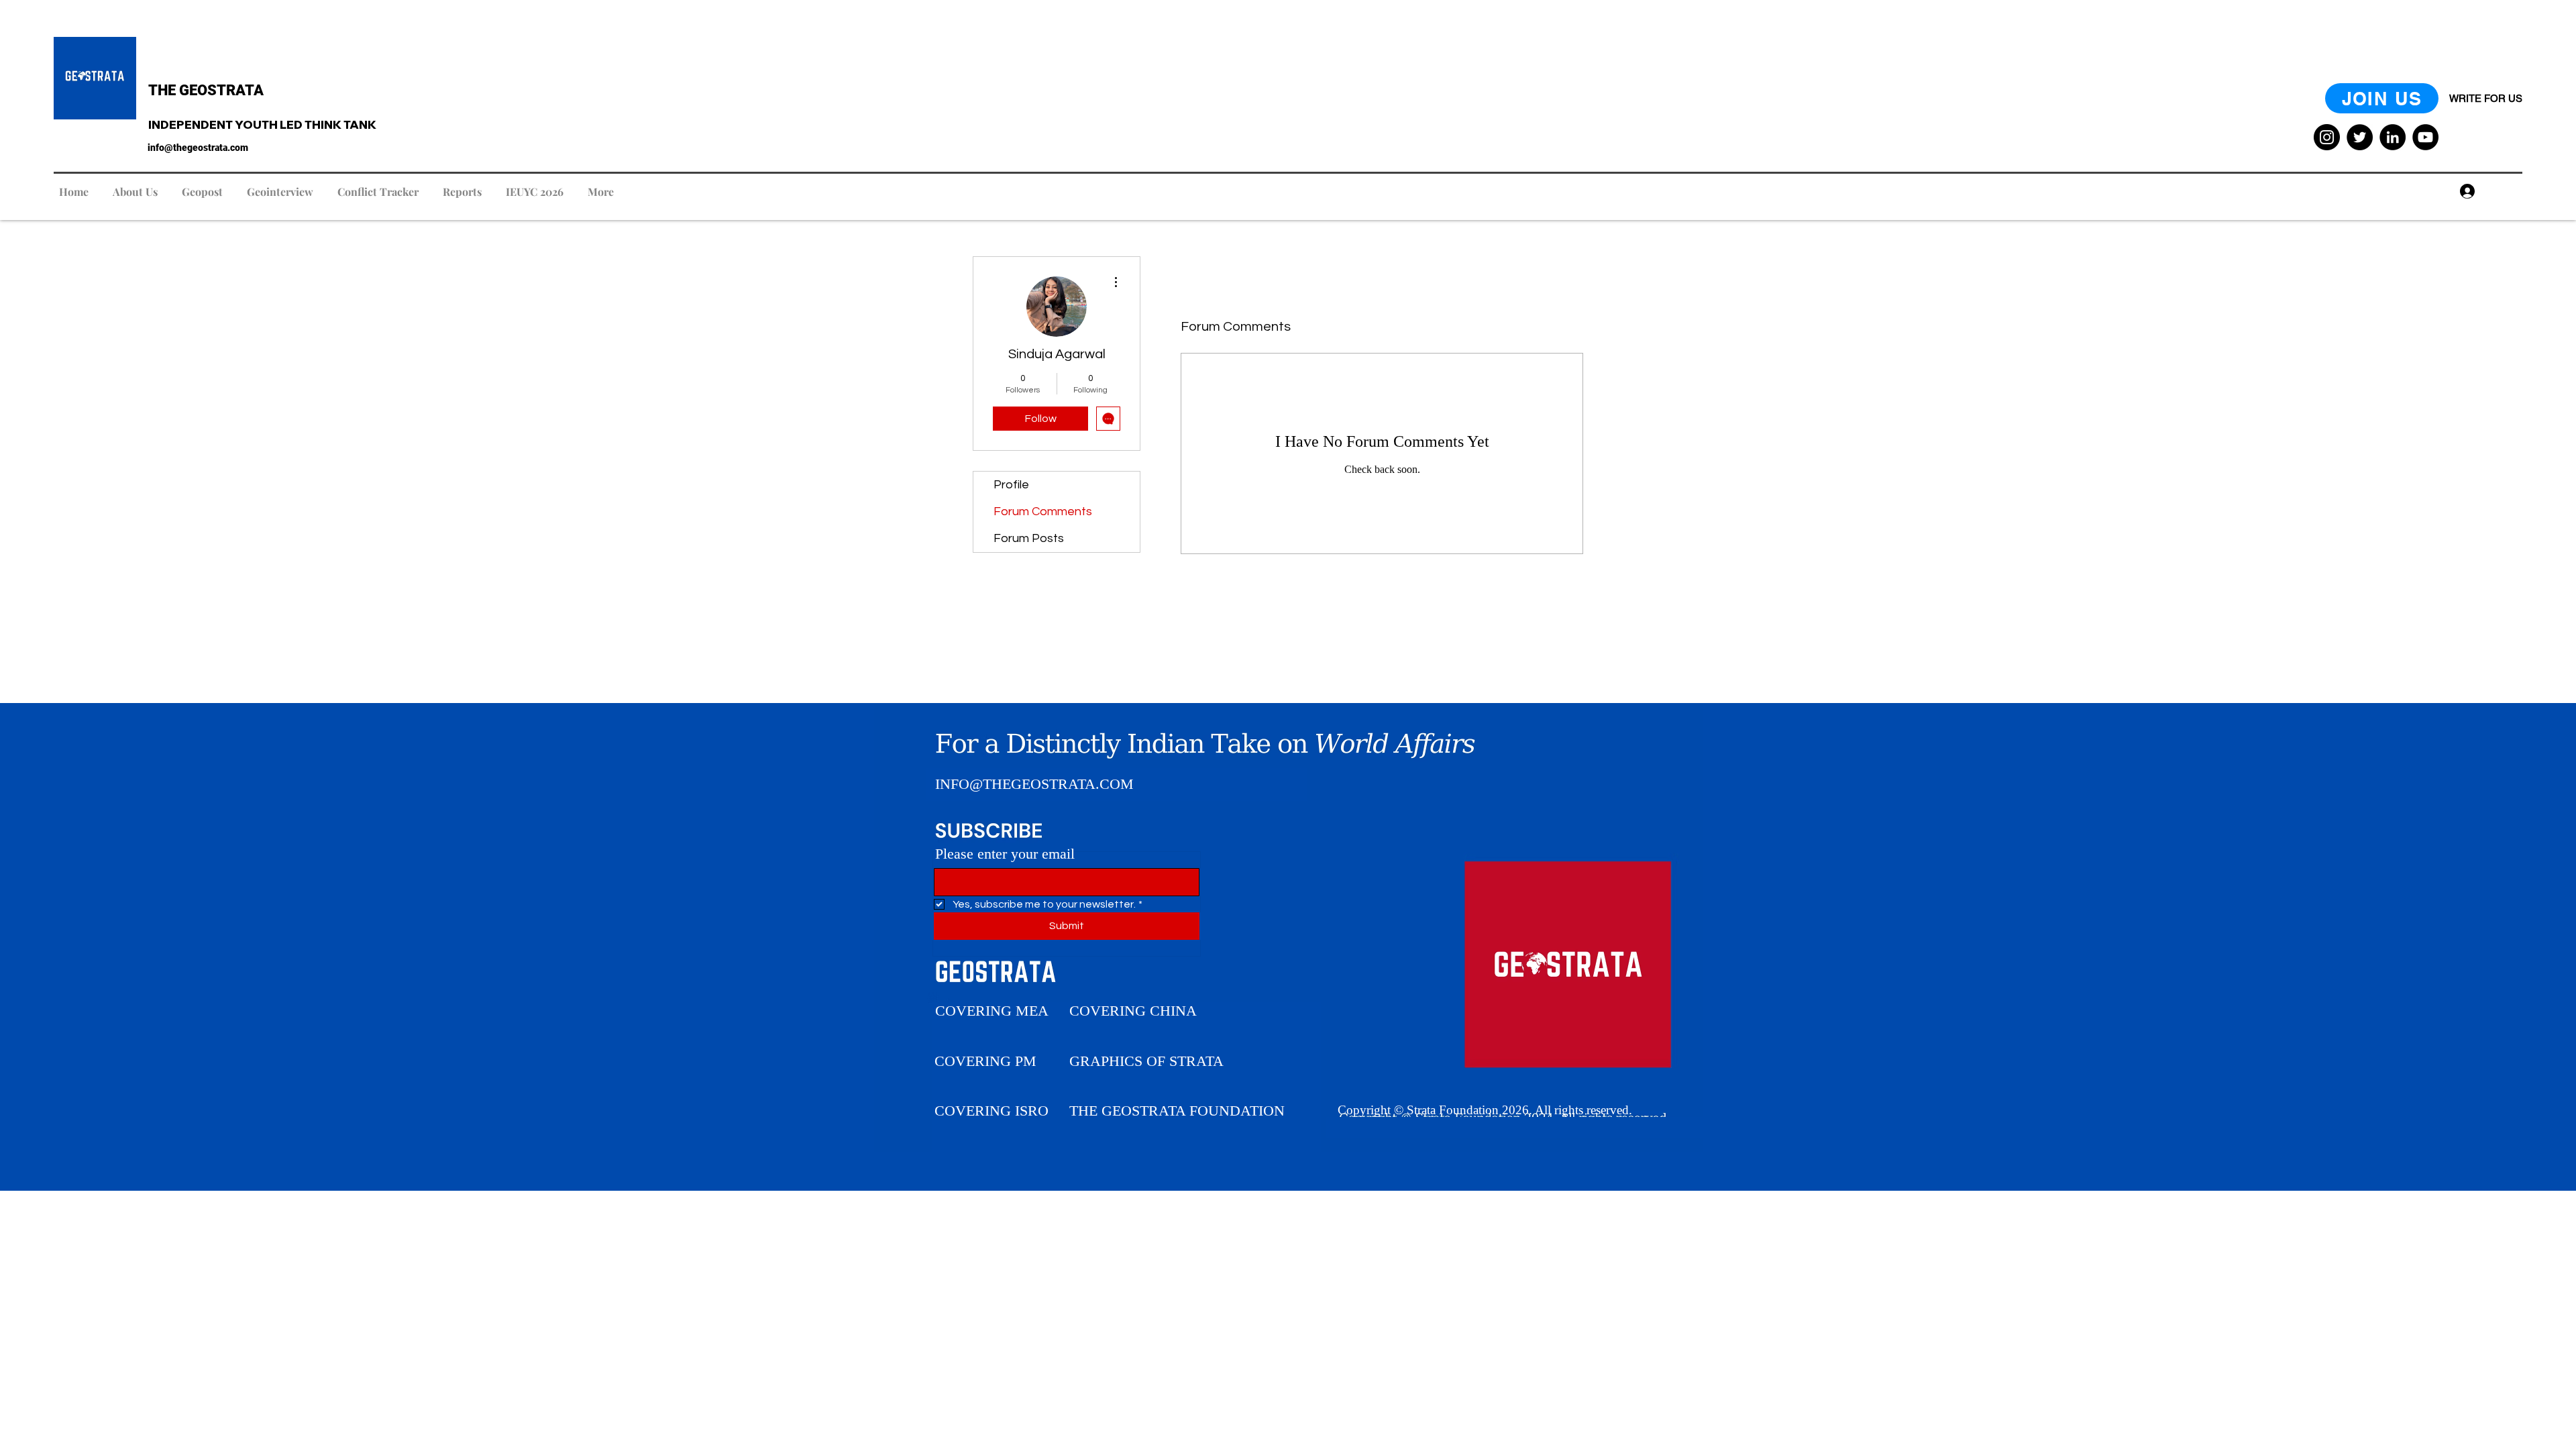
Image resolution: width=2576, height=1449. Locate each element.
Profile (1011, 485)
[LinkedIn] (2393, 137)
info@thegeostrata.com (198, 148)
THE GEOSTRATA (206, 90)
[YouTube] (2425, 137)
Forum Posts (1029, 538)
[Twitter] (2360, 137)
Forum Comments (1043, 512)
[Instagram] (2327, 137)
